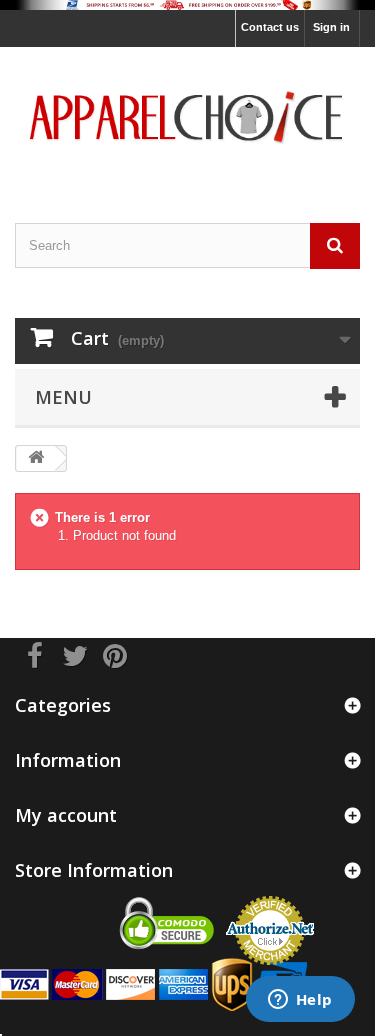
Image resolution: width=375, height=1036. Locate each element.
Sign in (331, 27)
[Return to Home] (36, 458)
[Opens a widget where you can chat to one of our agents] (300, 1001)
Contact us (270, 27)
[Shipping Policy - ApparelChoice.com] (187, 5)
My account (66, 815)
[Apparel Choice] (187, 117)
